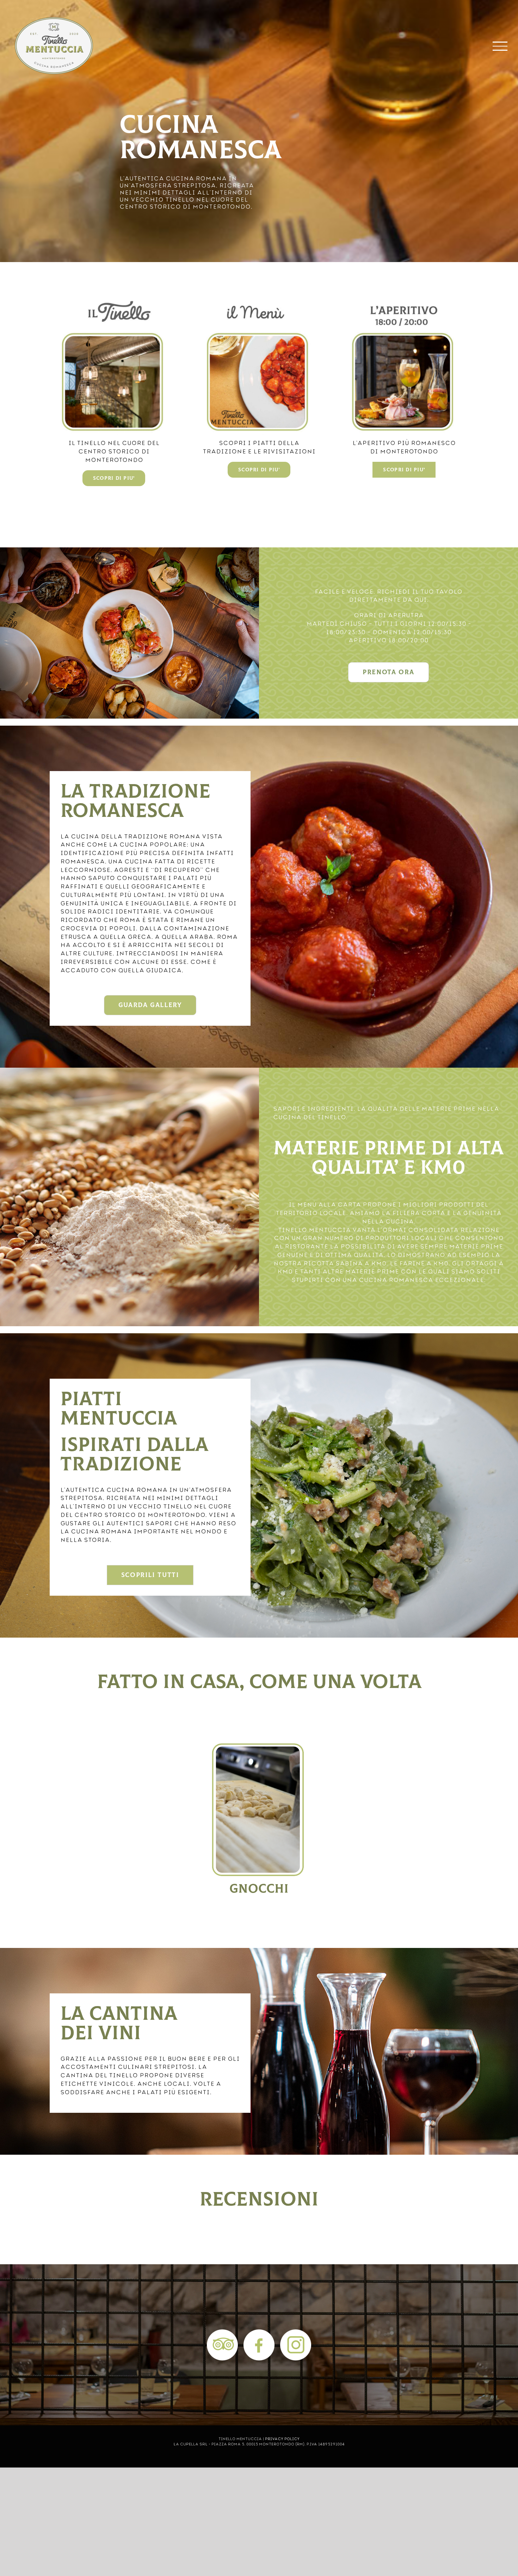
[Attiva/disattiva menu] (500, 46)
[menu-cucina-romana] (259, 304)
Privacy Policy (282, 2438)
